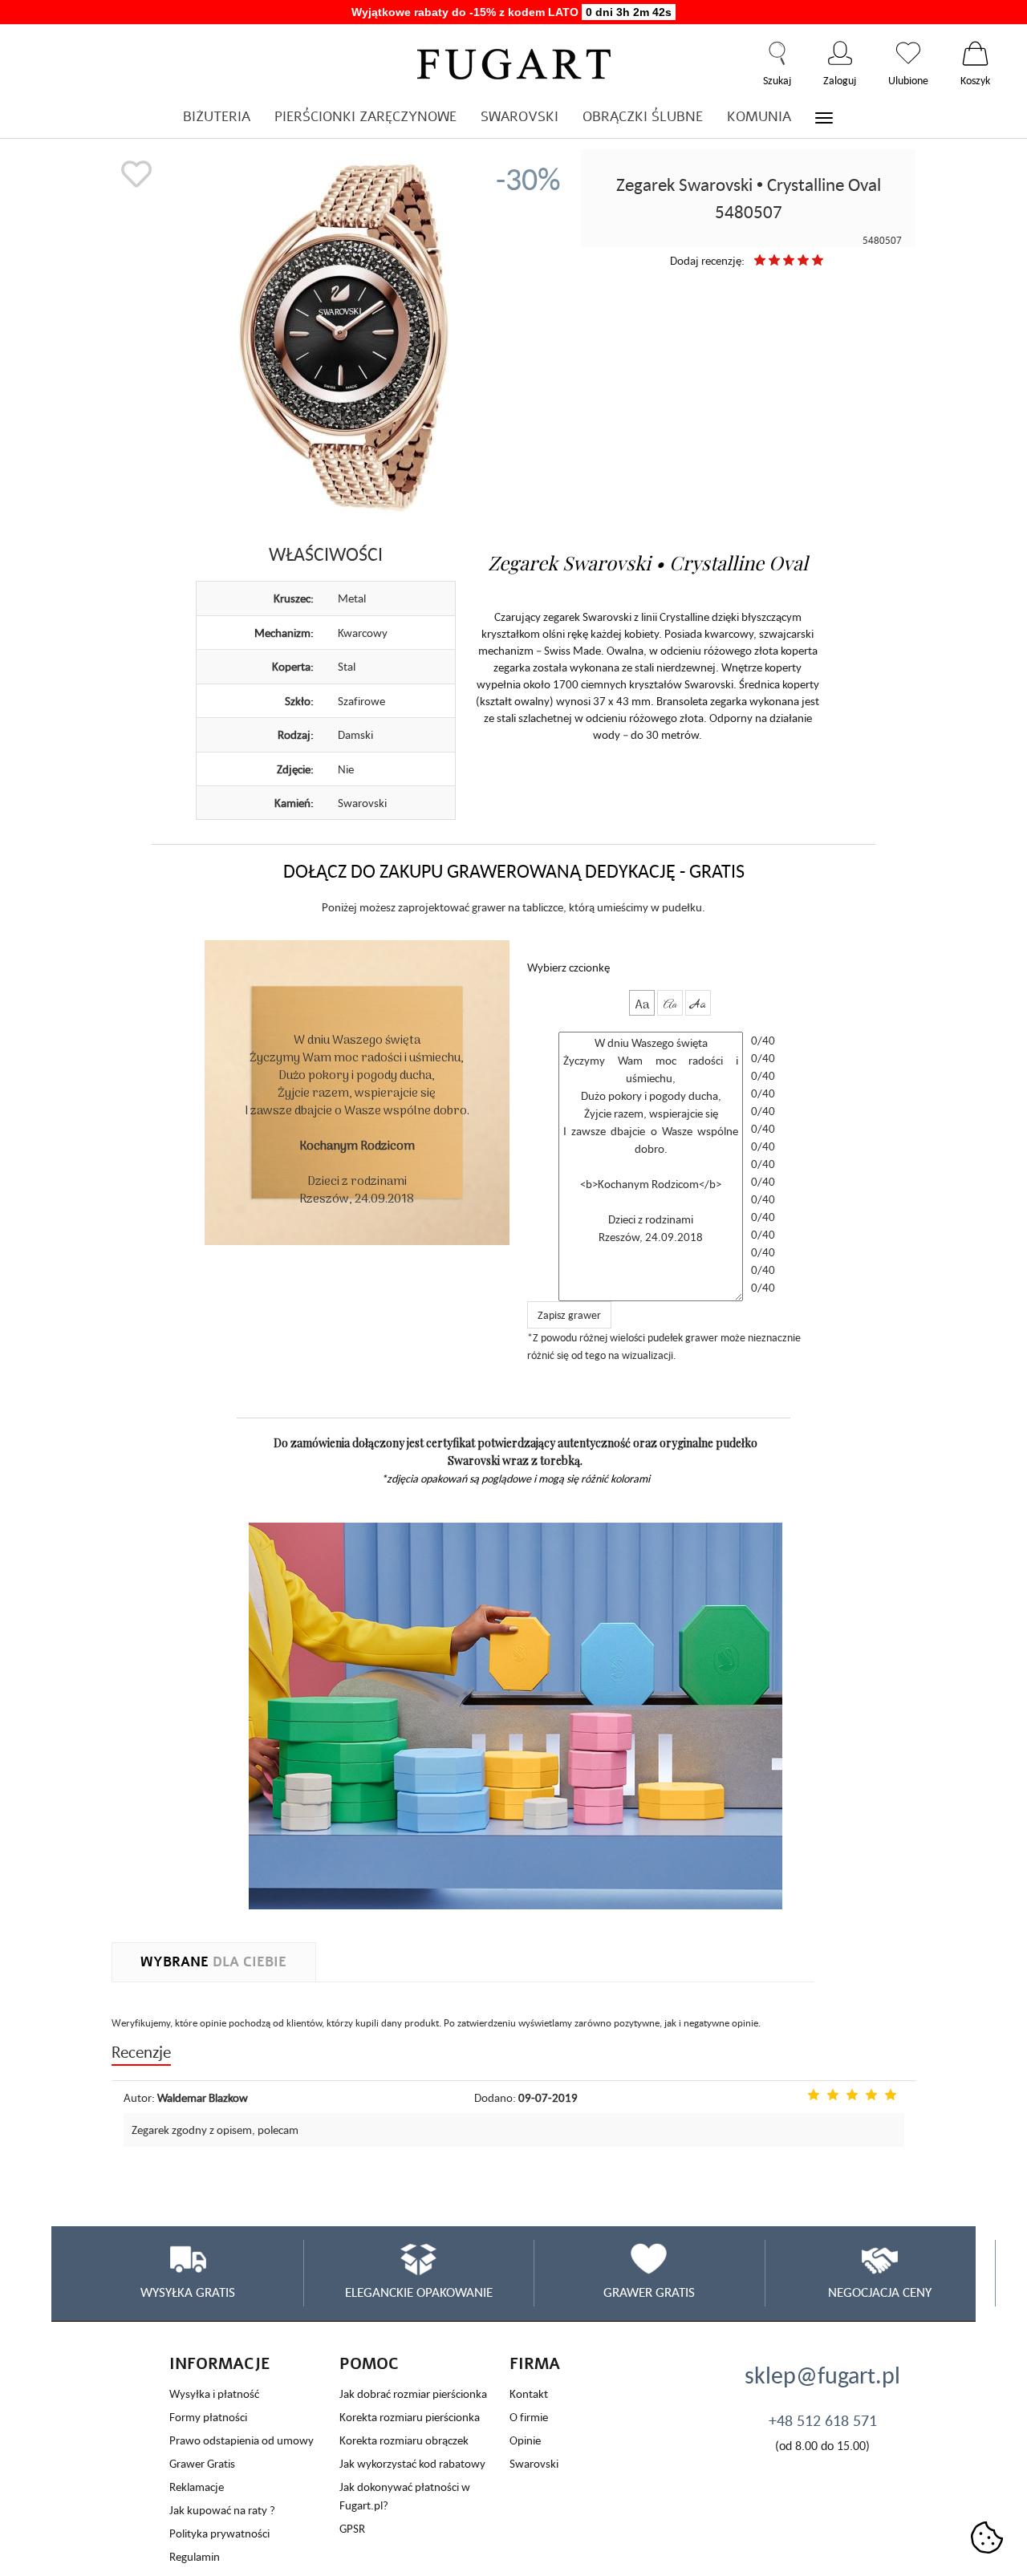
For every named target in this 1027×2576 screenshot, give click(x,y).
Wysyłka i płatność (214, 2393)
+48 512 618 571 (823, 2420)
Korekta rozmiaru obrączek (404, 2440)
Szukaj (777, 53)
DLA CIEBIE (213, 1962)
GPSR (352, 2528)
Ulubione (908, 53)
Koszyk (975, 53)
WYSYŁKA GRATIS (188, 2292)
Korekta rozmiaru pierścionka (410, 2417)
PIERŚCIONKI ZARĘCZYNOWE (365, 117)
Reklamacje (197, 2487)
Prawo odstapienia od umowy (242, 2440)
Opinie (525, 2440)
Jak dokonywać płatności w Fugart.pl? (405, 2496)
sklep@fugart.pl (822, 2375)
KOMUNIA (759, 117)
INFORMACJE (220, 2364)
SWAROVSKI (520, 117)
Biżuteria (217, 117)
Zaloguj (840, 53)
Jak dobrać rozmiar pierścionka (413, 2393)
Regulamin (195, 2556)
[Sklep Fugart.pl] (514, 61)
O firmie (529, 2417)
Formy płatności (208, 2417)
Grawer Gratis (202, 2463)
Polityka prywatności (219, 2533)
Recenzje (141, 2052)
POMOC (369, 2364)
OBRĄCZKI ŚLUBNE (643, 117)
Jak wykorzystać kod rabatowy (412, 2463)
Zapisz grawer (569, 1315)
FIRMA (535, 2364)
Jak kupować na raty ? (222, 2510)
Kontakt (529, 2393)
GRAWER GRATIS (649, 2292)
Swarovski (534, 2463)
